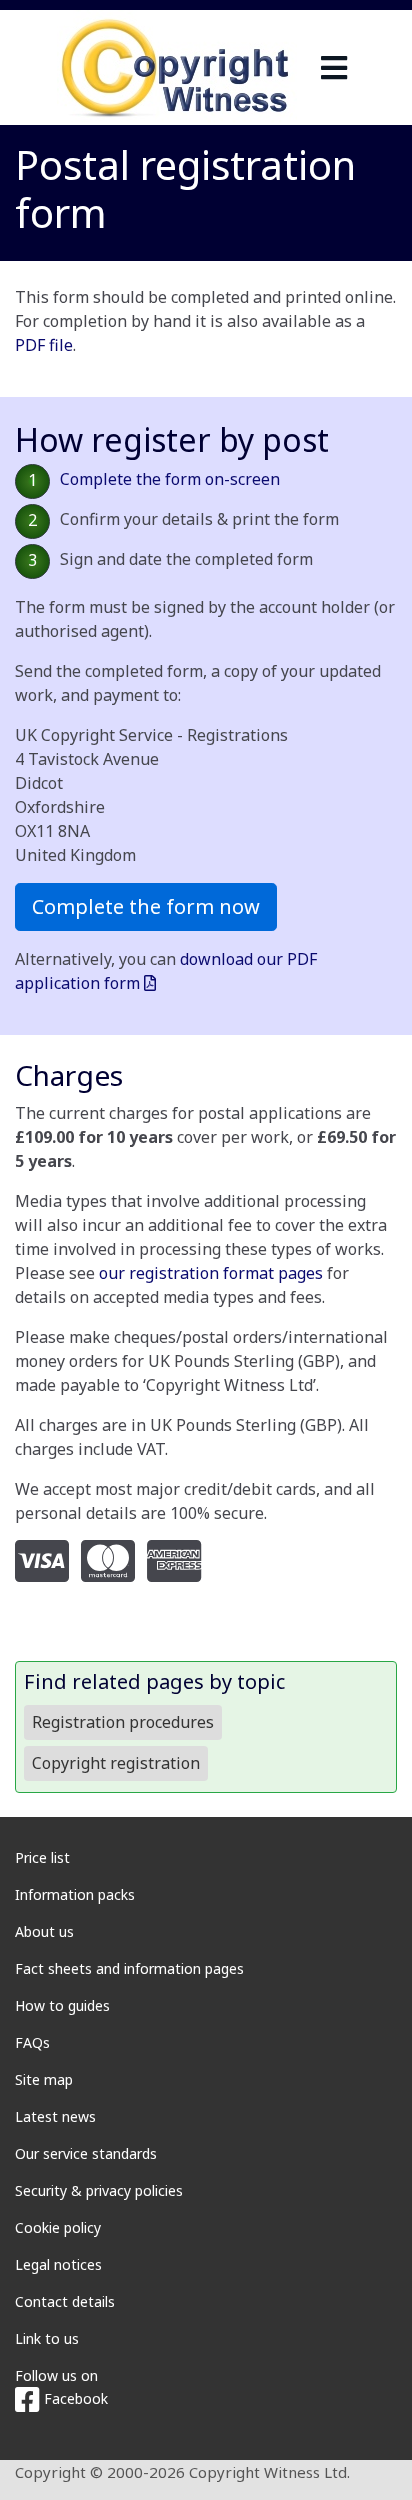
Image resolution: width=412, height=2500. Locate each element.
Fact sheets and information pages (129, 1968)
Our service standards (86, 2153)
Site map (44, 2079)
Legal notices (58, 2264)
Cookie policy (58, 2227)
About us (44, 1931)
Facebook (74, 2398)
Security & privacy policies (99, 2190)
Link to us (47, 2338)
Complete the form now (146, 906)
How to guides (62, 2005)
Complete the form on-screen (170, 479)
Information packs (75, 1894)
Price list (42, 1857)
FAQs (32, 2042)
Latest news (55, 2116)
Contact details (65, 2301)
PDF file (44, 345)
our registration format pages (211, 1273)
